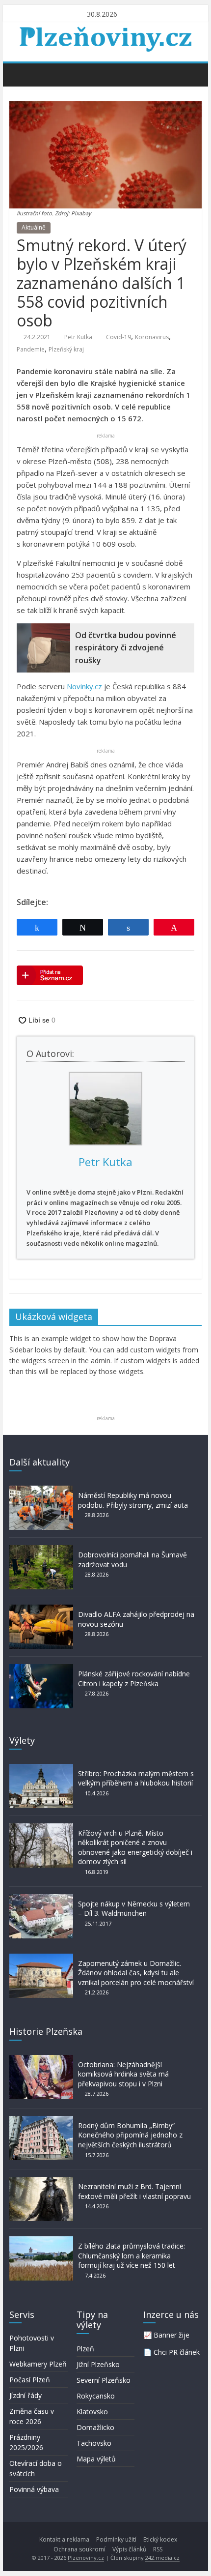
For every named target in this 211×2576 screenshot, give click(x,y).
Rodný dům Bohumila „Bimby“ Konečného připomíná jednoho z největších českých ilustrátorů (130, 2135)
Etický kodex (160, 2539)
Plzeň (85, 2349)
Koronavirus (152, 337)
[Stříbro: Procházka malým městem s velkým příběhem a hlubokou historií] (41, 1769)
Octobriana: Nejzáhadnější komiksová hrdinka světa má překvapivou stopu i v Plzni (123, 2074)
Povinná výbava (34, 2489)
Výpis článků (129, 2549)
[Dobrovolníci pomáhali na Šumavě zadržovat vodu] (41, 1550)
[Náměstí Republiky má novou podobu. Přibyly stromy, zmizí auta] (41, 1490)
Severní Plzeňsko (104, 2380)
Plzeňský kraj (66, 349)
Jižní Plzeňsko (98, 2364)
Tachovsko (94, 2443)
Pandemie (31, 349)
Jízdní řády (26, 2395)
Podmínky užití (116, 2539)
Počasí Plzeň (30, 2380)
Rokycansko (96, 2396)
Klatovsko (92, 2412)
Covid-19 (119, 337)
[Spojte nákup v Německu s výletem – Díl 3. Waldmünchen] (41, 1899)
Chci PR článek (177, 2352)
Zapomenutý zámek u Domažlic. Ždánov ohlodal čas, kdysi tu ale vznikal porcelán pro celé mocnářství (136, 1973)
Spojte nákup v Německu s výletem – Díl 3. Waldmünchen (134, 1909)
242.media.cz (162, 2558)
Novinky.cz (84, 686)
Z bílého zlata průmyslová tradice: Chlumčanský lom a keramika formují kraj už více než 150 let (132, 2255)
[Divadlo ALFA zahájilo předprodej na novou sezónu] (41, 1609)
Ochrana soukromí (79, 2549)
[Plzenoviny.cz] (19, 74)
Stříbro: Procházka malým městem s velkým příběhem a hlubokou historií (136, 1778)
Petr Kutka (78, 337)
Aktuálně (34, 227)
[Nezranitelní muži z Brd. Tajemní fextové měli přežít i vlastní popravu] (41, 2181)
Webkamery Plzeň (38, 2364)
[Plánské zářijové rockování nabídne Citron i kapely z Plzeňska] (41, 1669)
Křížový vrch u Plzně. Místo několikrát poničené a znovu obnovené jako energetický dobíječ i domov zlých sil (135, 1847)
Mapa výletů (96, 2459)
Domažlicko (95, 2427)
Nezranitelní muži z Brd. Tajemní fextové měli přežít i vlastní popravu (134, 2191)
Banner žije (171, 2335)
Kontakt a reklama (64, 2539)
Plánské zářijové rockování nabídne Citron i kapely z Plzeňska (134, 1679)
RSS (158, 2549)
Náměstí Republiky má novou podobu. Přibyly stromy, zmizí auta (133, 1500)
